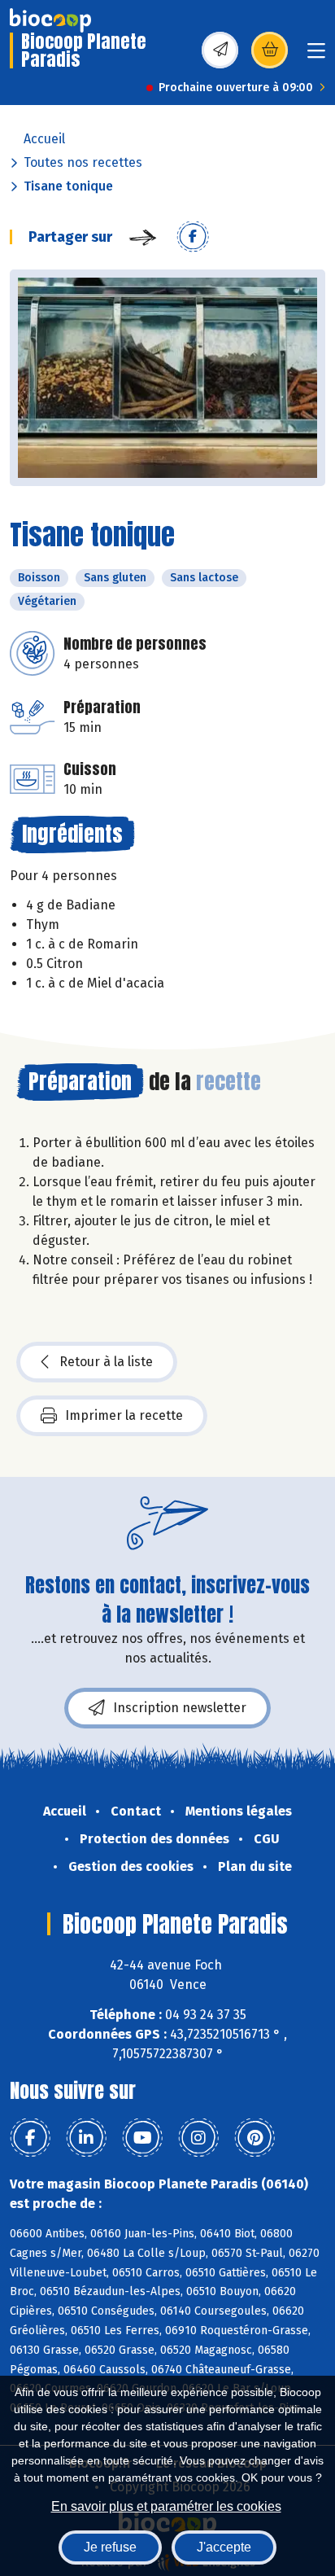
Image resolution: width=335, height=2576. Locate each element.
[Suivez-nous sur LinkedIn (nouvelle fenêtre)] (86, 2138)
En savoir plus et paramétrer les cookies (166, 2506)
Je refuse (110, 2547)
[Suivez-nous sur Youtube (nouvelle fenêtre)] (142, 2138)
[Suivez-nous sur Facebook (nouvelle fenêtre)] (30, 2138)
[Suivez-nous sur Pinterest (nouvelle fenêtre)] (255, 2138)
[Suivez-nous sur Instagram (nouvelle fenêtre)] (198, 2138)
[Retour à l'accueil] (50, 20)
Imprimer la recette (124, 1415)
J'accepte (224, 2547)
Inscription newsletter (180, 1708)
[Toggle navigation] (316, 56)
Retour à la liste (106, 1362)
